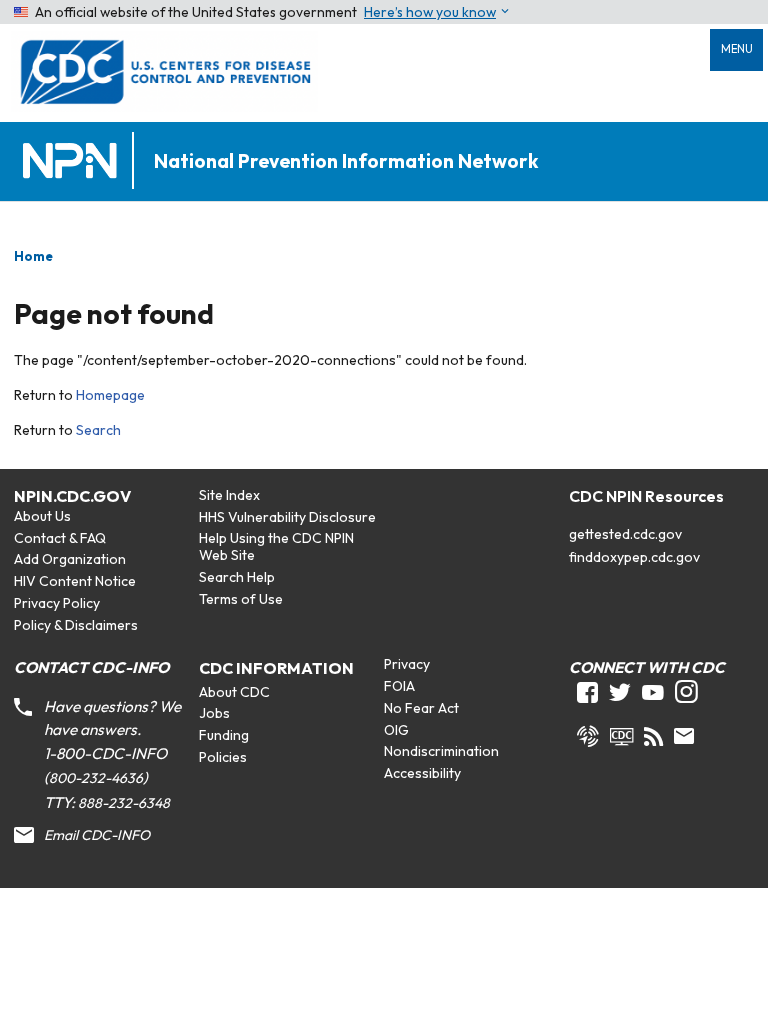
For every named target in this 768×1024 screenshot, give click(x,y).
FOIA (399, 686)
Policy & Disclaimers (76, 625)
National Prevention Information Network (346, 161)
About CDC (234, 692)
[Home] (74, 161)
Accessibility (422, 773)
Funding (224, 735)
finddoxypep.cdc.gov (634, 557)
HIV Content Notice (75, 581)
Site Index (229, 495)
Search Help (237, 577)
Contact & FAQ (60, 538)
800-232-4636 (96, 778)
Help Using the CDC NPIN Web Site (276, 546)
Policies (223, 757)
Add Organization (70, 559)
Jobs (214, 713)
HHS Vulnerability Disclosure (287, 517)
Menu (737, 49)
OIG (396, 730)
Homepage (110, 395)
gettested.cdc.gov (625, 534)
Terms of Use (241, 599)
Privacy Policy (57, 603)
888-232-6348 (124, 803)
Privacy (407, 664)
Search (98, 430)
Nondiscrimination (441, 751)
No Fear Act (421, 708)
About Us (42, 516)
